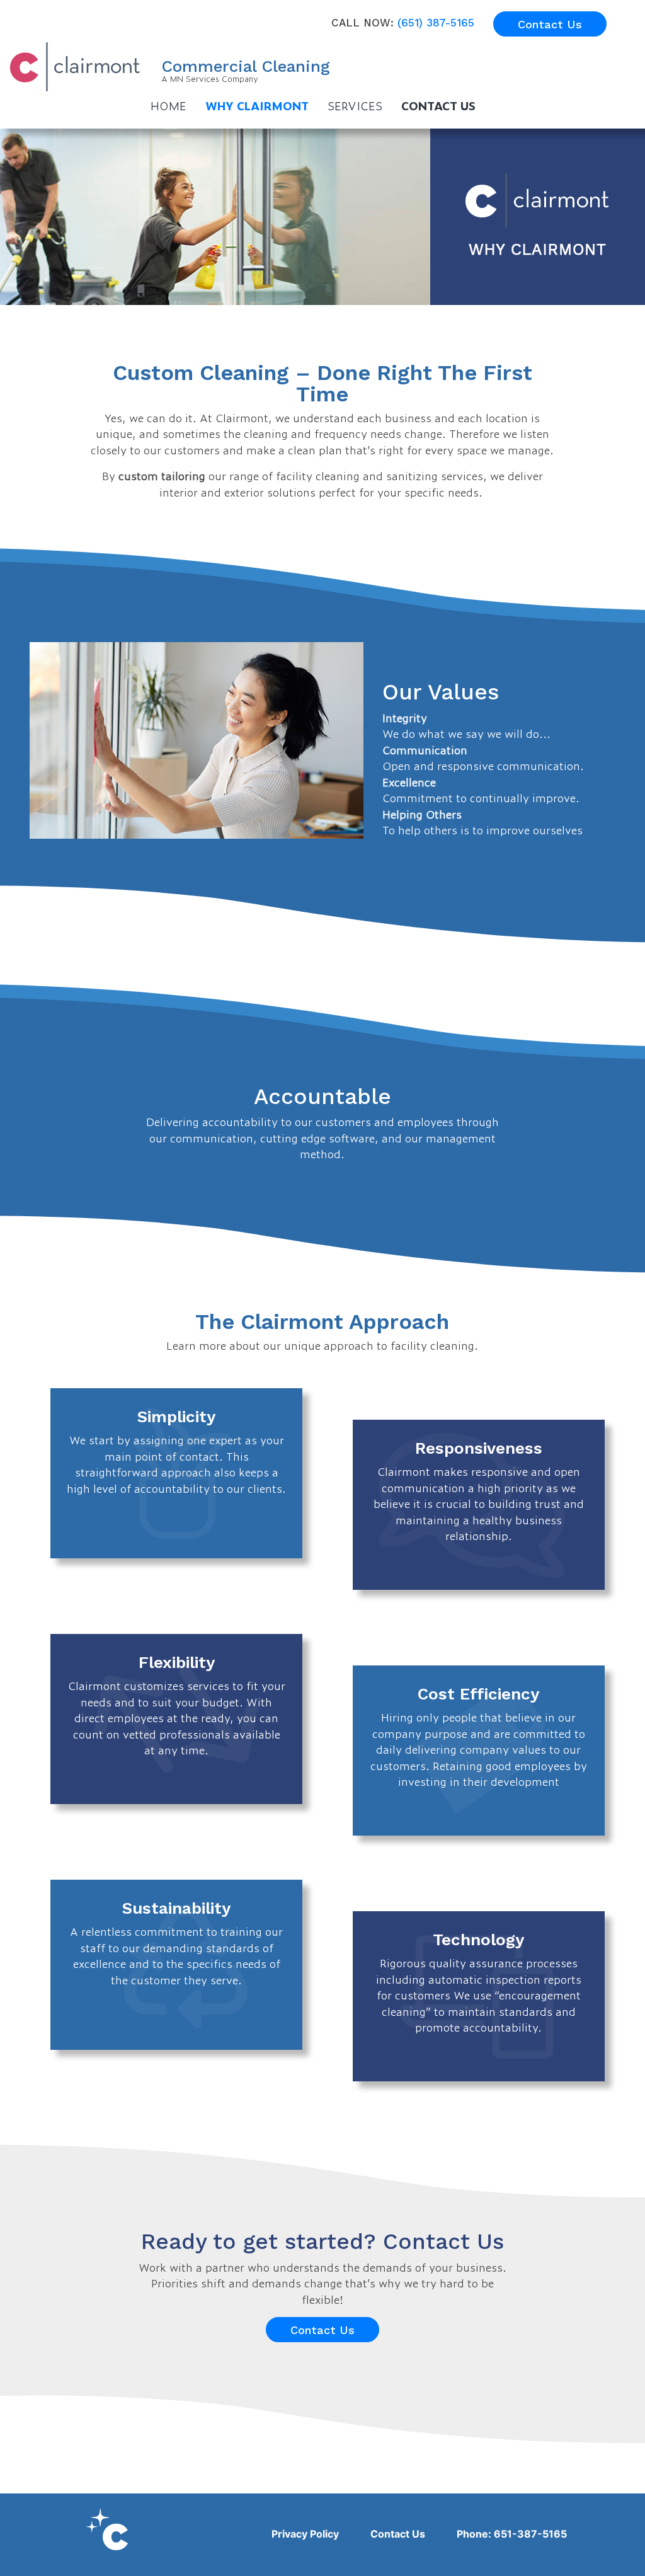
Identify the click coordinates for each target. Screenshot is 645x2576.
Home (168, 105)
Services (355, 105)
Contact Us (550, 24)
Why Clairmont (257, 105)
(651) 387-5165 (436, 23)
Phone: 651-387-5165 (512, 2534)
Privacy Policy (305, 2534)
